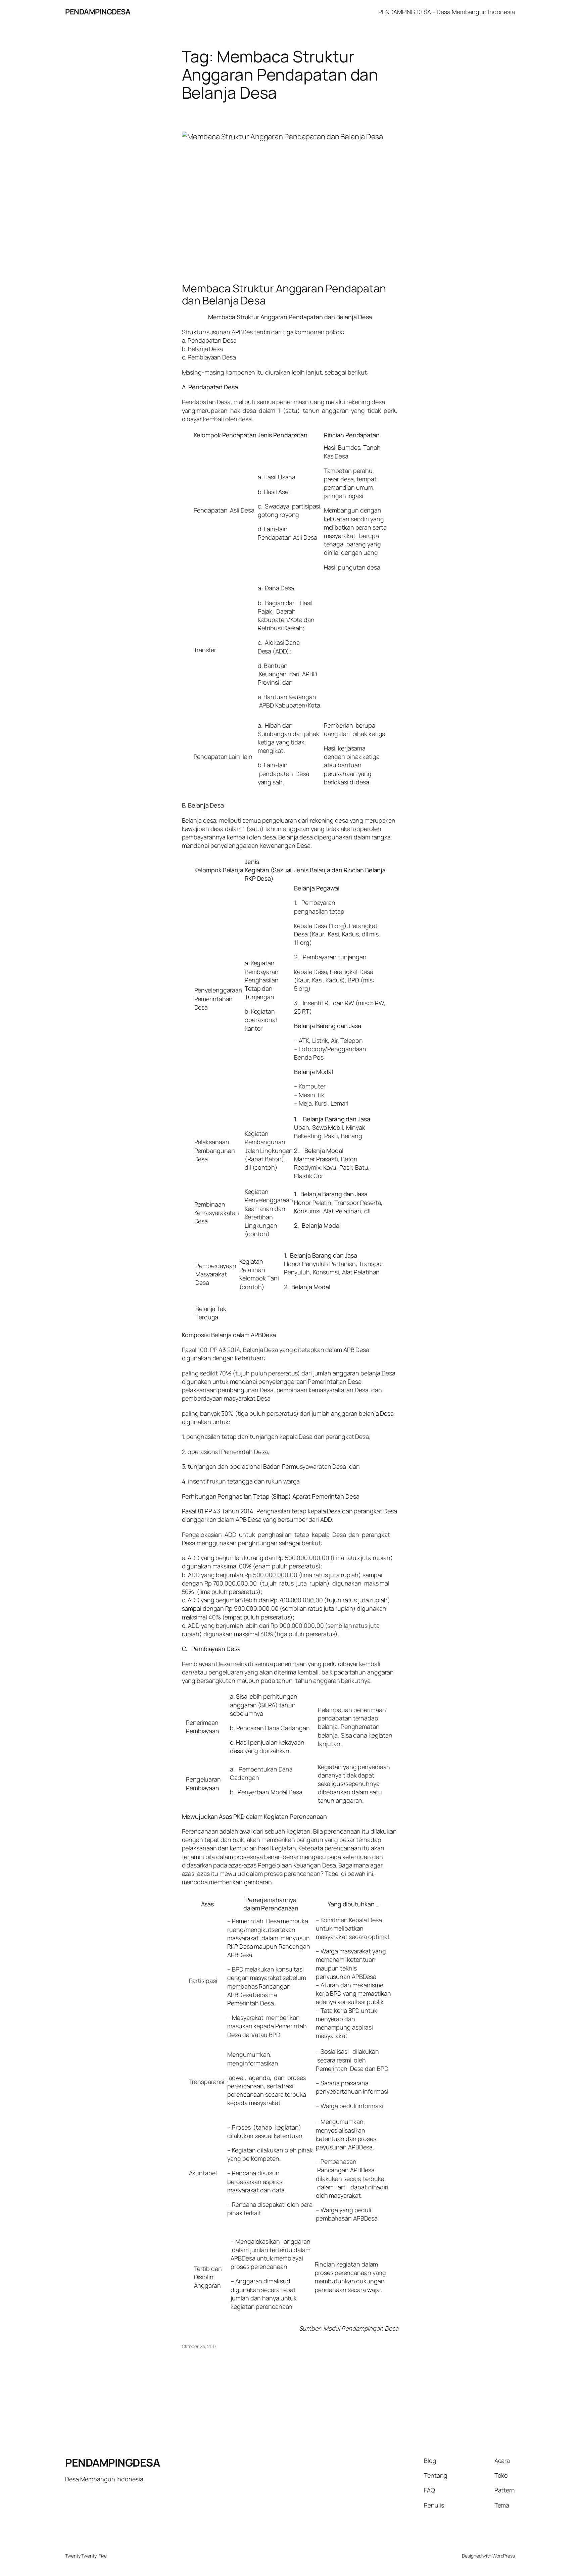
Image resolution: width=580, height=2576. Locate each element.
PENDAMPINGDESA (98, 12)
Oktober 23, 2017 (199, 2346)
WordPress (504, 2556)
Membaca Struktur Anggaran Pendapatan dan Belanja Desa (284, 294)
